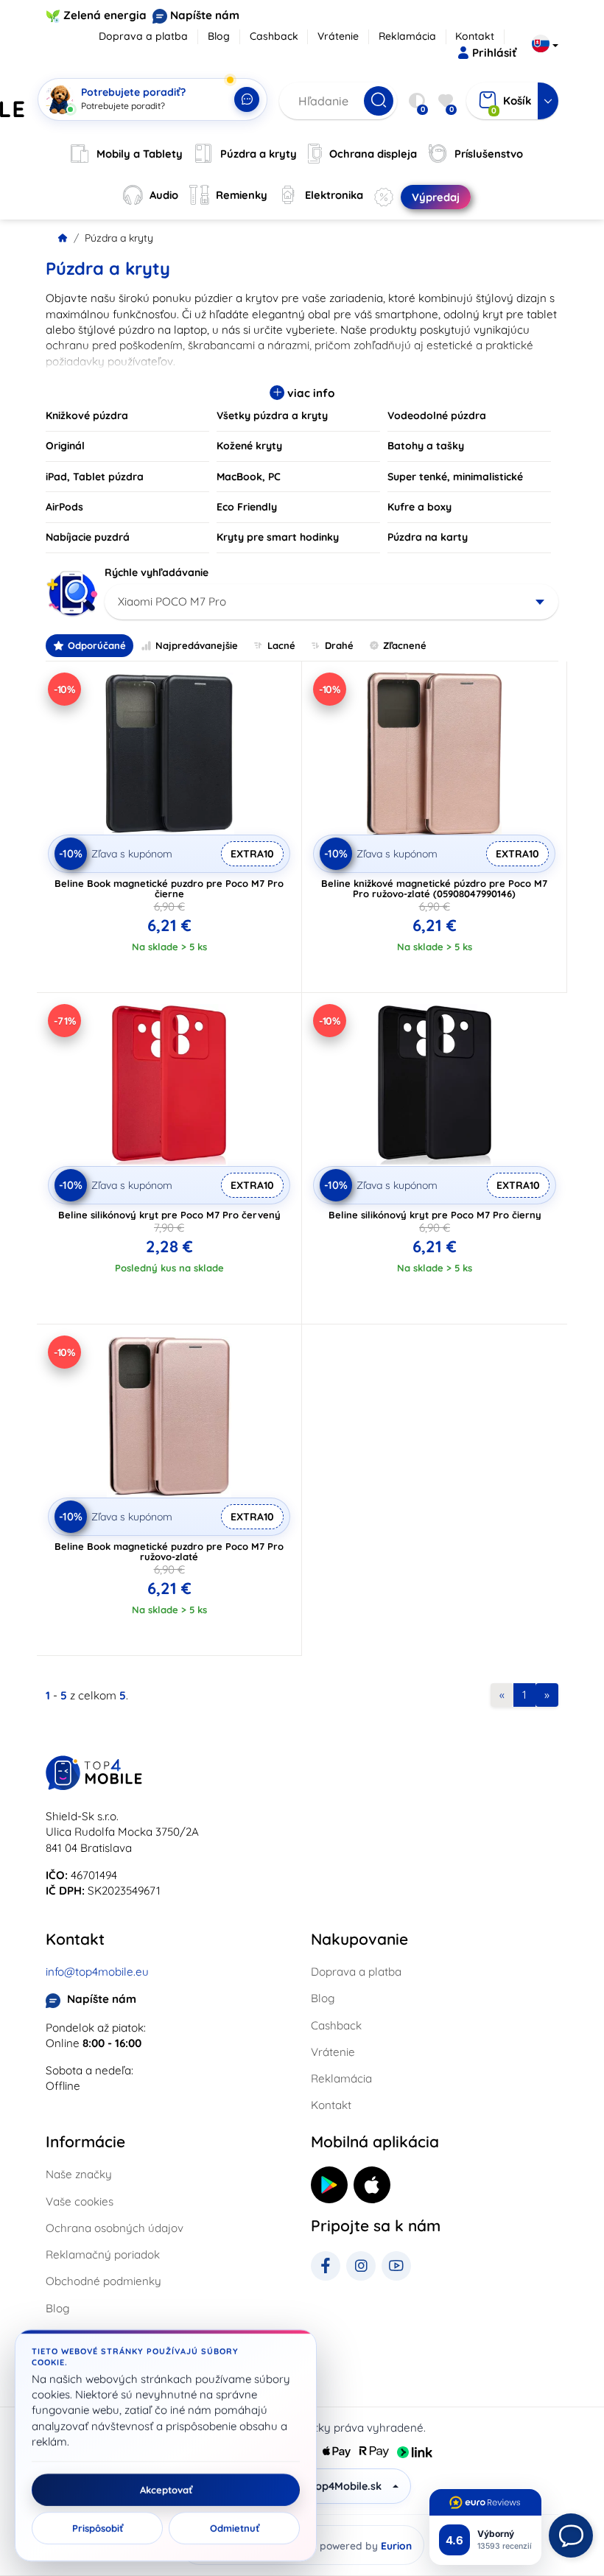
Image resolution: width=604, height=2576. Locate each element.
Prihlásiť (494, 53)
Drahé (339, 645)
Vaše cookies (80, 2201)
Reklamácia (407, 36)
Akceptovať (166, 2490)
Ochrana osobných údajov (115, 2228)
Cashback (274, 36)
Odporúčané (97, 645)
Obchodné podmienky (103, 2281)
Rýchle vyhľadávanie (157, 572)
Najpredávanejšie (197, 645)
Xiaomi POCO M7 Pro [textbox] (172, 601)
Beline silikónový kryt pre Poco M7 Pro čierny (435, 1215)
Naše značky (79, 2174)
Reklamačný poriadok (103, 2254)
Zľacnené (405, 645)
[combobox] (331, 602)
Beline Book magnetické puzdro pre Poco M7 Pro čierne (169, 888)
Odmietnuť (235, 2528)
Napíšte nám (205, 15)
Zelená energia (105, 15)
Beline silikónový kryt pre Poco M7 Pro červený (169, 1215)
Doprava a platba (143, 36)
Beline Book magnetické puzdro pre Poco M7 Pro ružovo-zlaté (169, 1551)
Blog (219, 36)
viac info (309, 393)
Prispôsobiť (98, 2528)
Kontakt (475, 36)
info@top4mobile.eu (97, 1972)
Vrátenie (338, 36)
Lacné (281, 645)
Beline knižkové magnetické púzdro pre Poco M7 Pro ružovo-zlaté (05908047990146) (434, 888)
